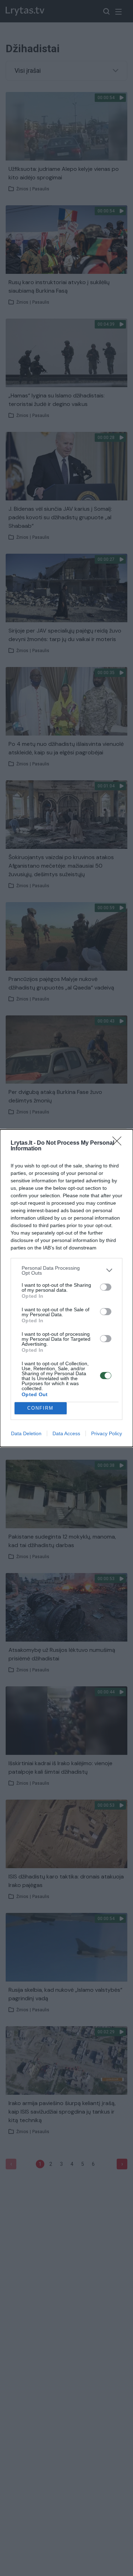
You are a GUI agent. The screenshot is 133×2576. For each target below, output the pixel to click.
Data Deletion (26, 1433)
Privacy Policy (107, 1433)
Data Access (66, 1433)
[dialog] (66, 1288)
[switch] (106, 1287)
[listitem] (66, 1270)
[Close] (119, 1143)
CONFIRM (40, 1408)
